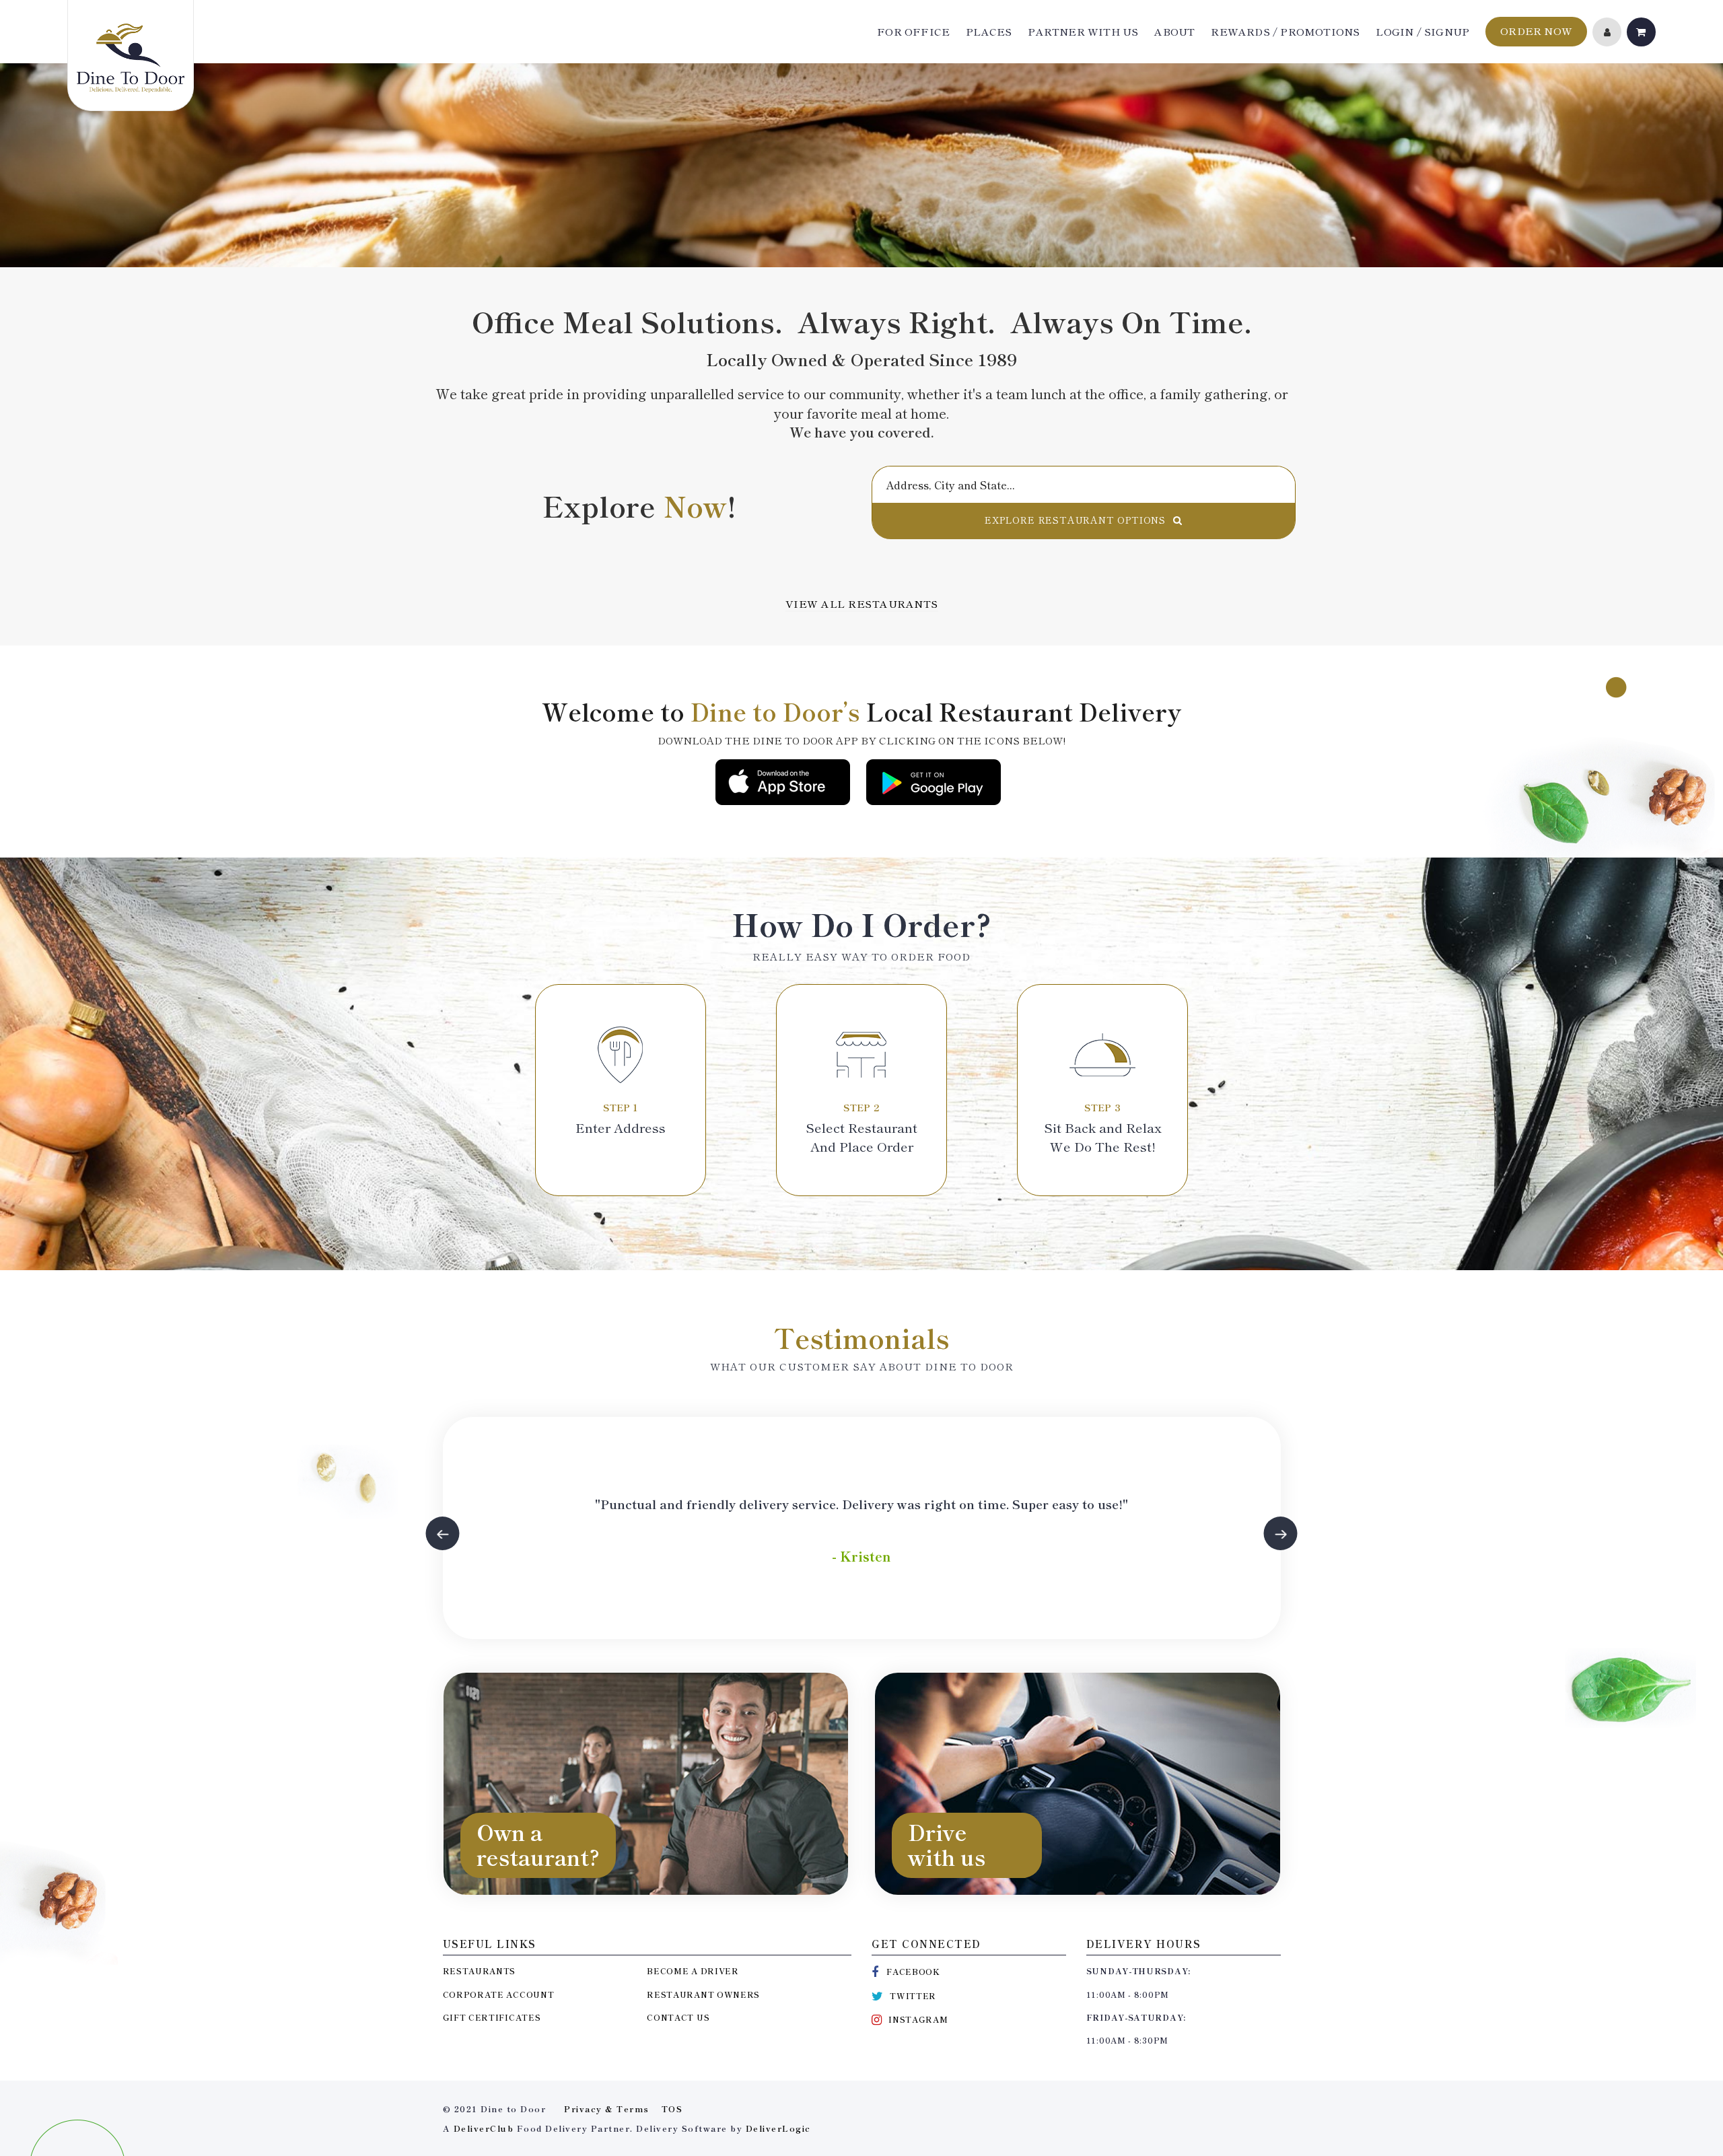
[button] (443, 1533)
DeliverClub (484, 2128)
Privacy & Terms (607, 2109)
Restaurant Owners (703, 1994)
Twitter (913, 1995)
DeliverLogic (778, 2128)
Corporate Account (499, 1994)
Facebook (913, 1971)
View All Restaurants (862, 603)
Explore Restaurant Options (1075, 520)
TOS (672, 2109)
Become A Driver (693, 1971)
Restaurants (480, 1971)
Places (989, 32)
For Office (913, 32)
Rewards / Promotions (1285, 32)
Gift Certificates (492, 2017)
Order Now (1536, 31)
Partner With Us (1083, 32)
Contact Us (678, 2017)
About (1174, 32)
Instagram (918, 2019)
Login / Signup (1422, 32)
